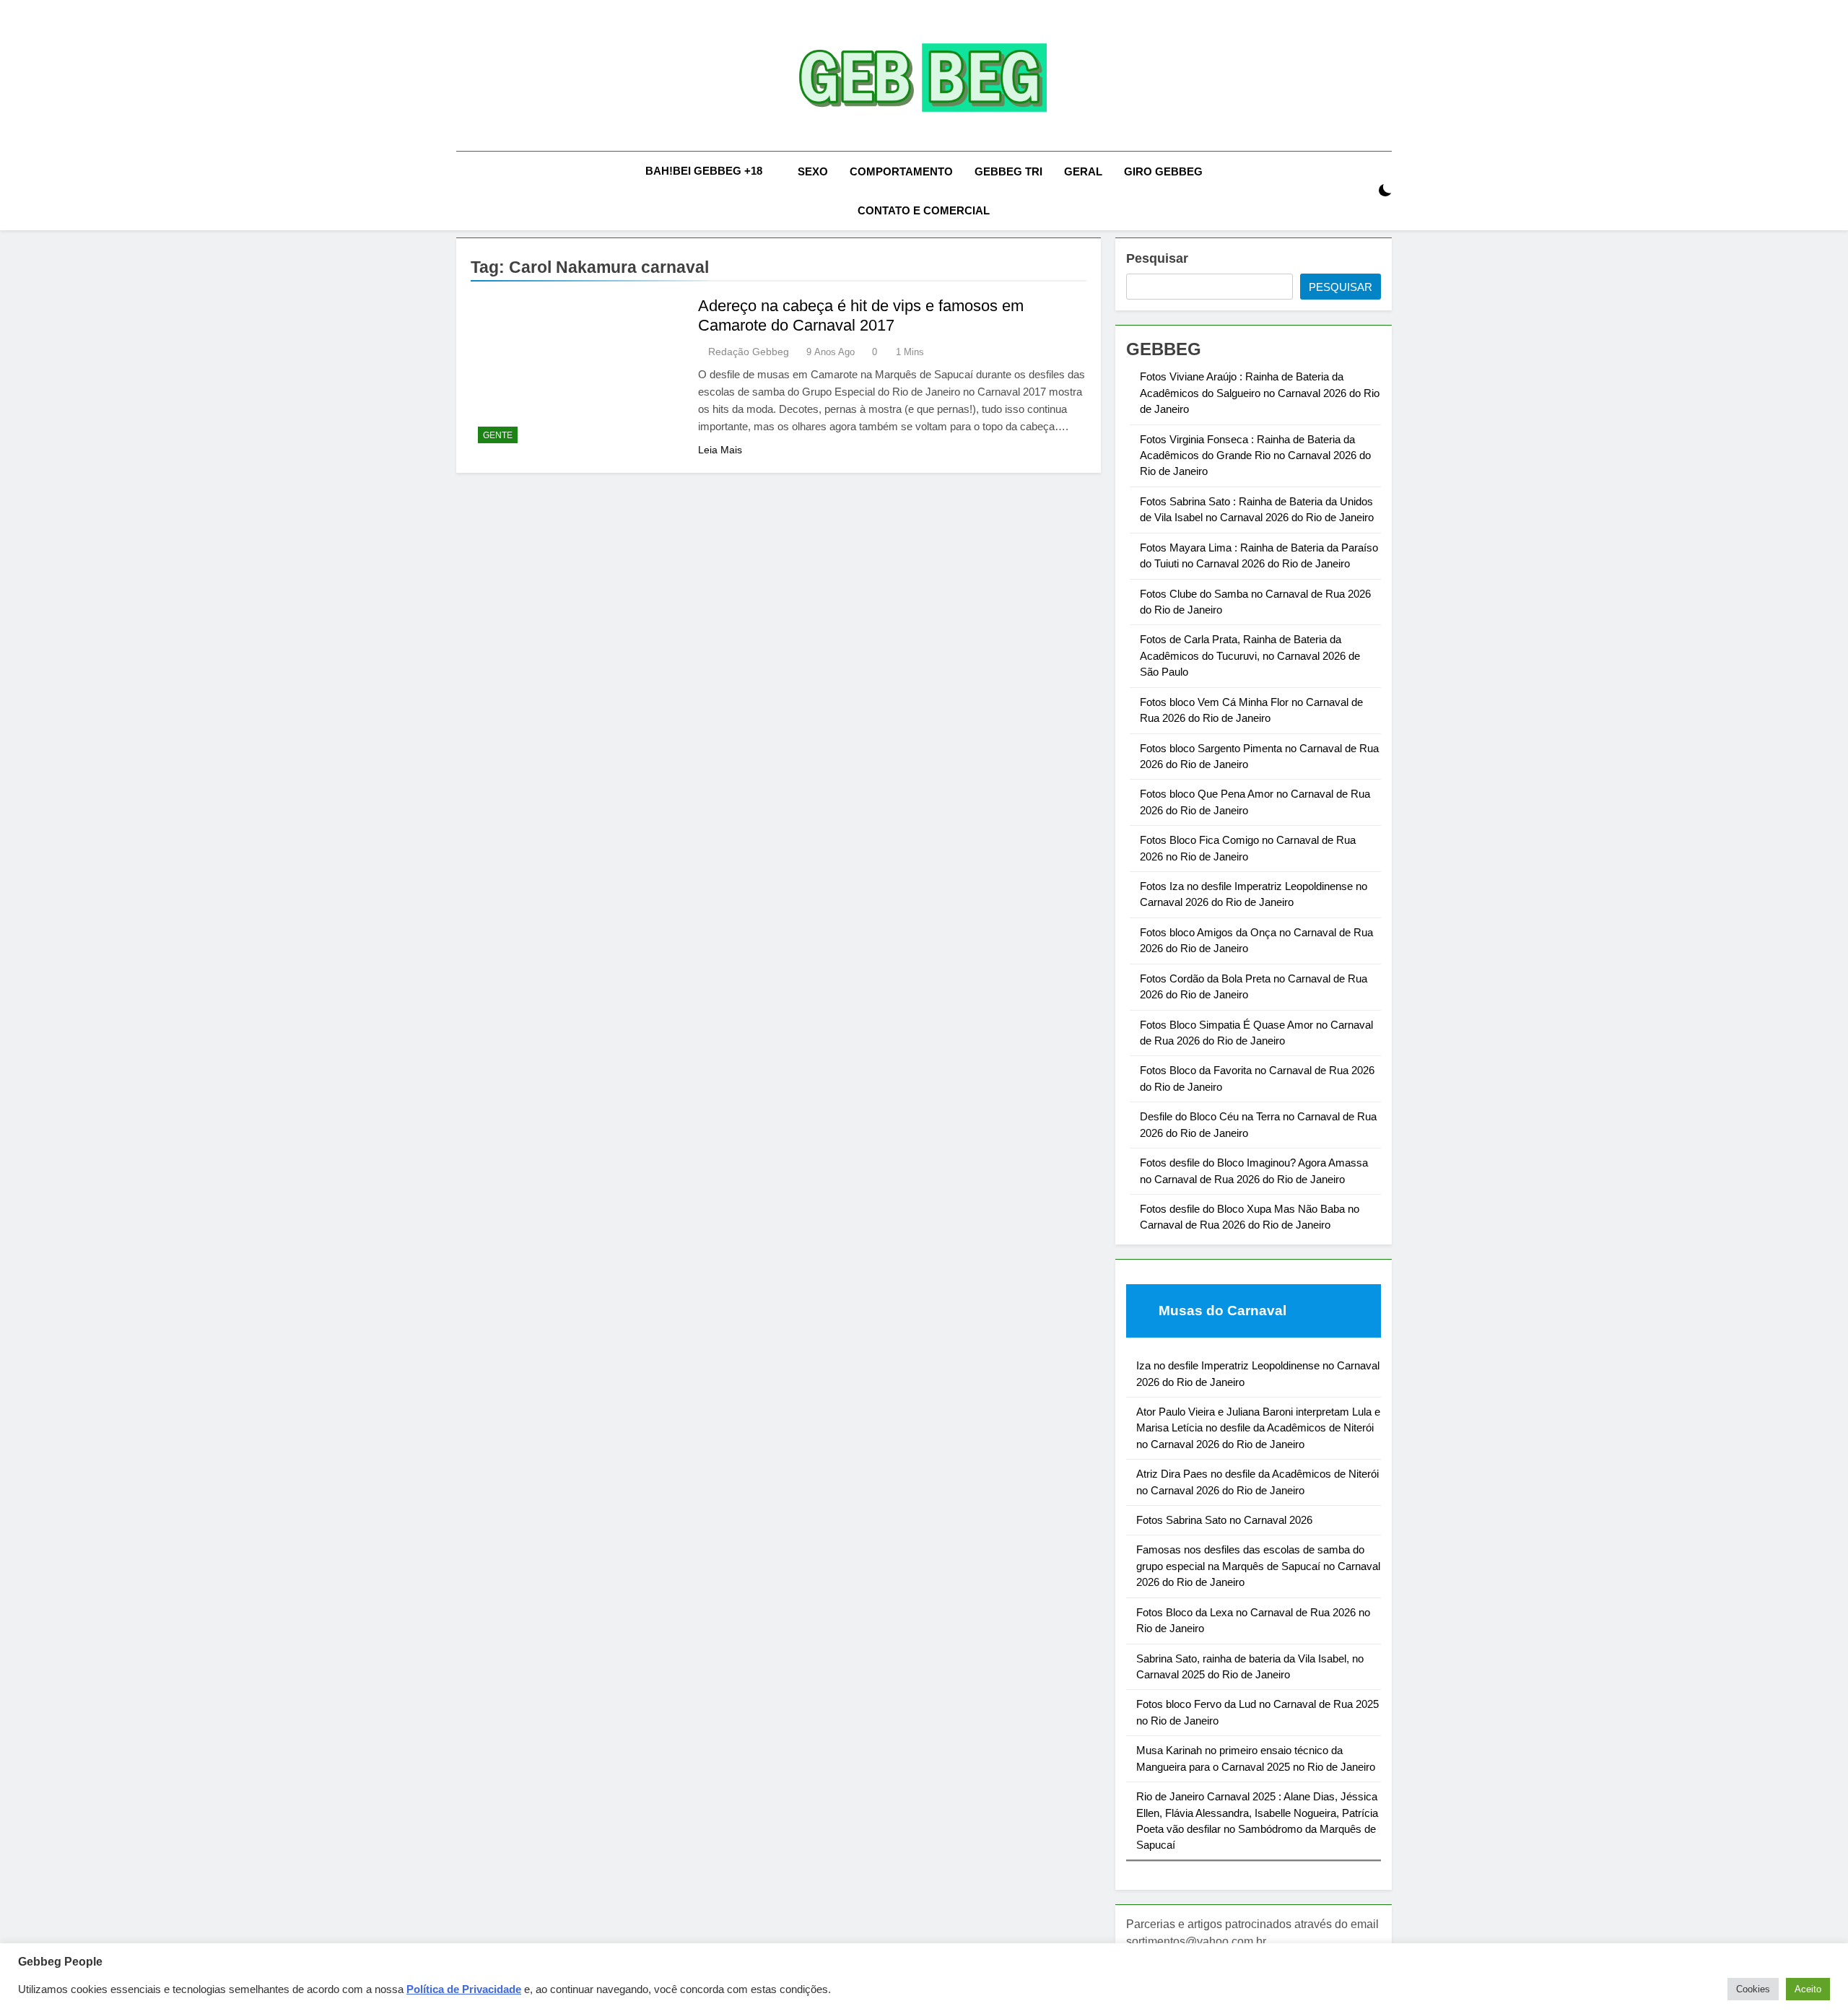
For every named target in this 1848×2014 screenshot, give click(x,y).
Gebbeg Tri (1008, 171)
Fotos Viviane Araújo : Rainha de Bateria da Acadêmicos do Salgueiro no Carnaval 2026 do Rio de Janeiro (1260, 393)
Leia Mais (720, 450)
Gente (498, 435)
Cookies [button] (1753, 1989)
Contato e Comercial (924, 210)
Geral (1083, 171)
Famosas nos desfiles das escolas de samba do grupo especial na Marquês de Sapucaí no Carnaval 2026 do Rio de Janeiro (1258, 1566)
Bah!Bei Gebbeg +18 (704, 171)
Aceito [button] (1808, 1989)
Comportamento (901, 171)
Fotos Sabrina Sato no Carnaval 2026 (1224, 1520)
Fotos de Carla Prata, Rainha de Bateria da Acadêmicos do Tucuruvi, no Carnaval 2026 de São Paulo (1250, 655)
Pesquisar (1157, 258)
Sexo (813, 171)
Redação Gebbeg (749, 352)
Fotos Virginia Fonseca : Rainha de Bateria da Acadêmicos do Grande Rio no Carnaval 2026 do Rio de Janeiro (1255, 455)
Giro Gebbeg (1163, 171)
